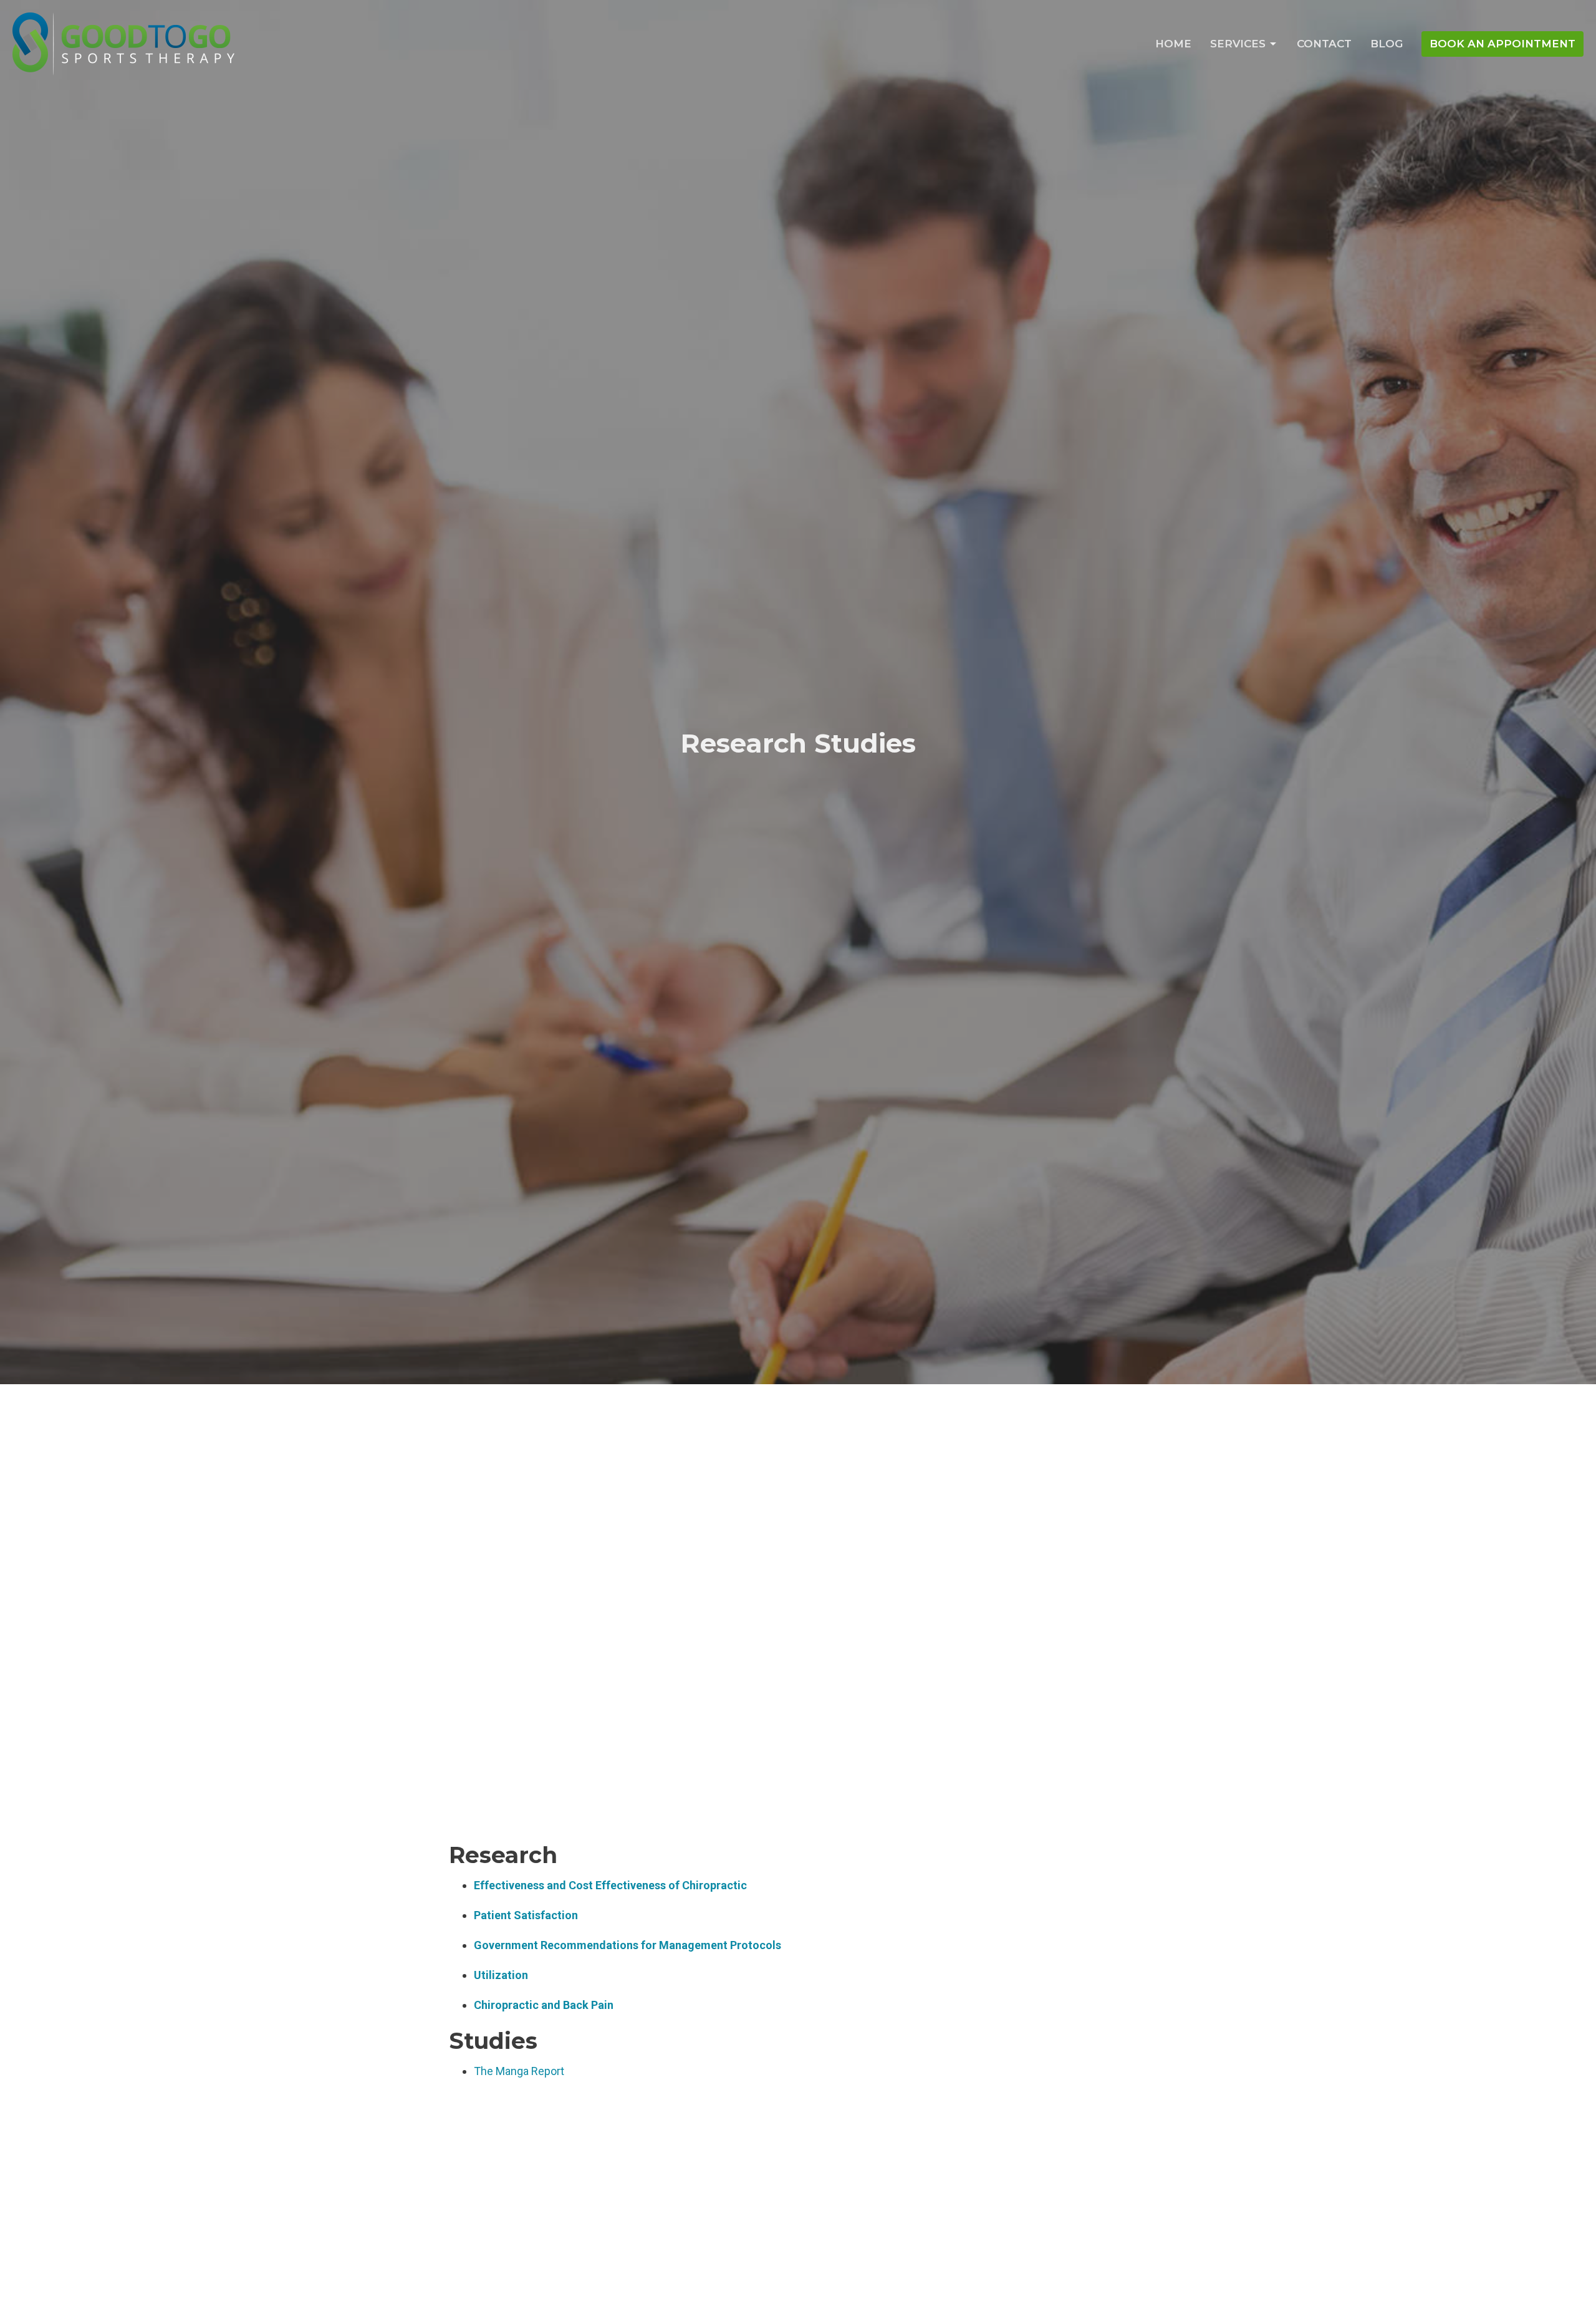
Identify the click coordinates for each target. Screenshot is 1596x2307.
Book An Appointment (1502, 44)
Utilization (501, 1975)
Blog (1387, 44)
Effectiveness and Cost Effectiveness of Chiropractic (610, 1885)
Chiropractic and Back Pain (544, 2005)
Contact (1324, 44)
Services (1238, 44)
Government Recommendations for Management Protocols (627, 1945)
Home (1173, 44)
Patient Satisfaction (526, 1915)
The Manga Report (519, 2071)
